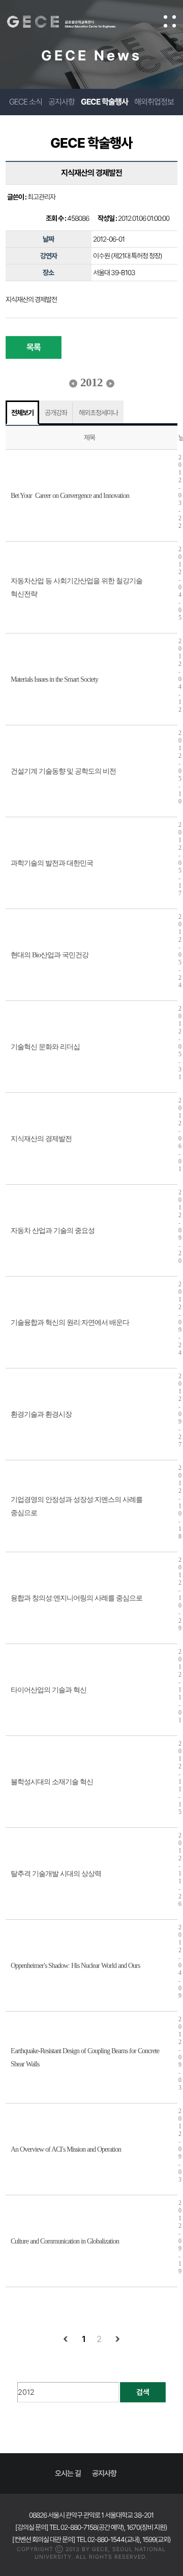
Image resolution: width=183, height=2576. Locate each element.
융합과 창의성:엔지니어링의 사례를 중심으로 (77, 1598)
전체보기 (22, 413)
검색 (143, 2392)
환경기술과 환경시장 (41, 1414)
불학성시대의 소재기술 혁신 (52, 1782)
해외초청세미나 (98, 413)
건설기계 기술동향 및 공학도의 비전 (63, 771)
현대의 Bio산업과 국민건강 (50, 955)
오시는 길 (68, 2473)
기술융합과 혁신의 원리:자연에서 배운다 (70, 1323)
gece (71, 22)
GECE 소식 (26, 102)
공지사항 (62, 102)
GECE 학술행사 (104, 102)
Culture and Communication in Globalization (65, 2241)
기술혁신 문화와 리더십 (45, 1047)
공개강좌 (56, 413)
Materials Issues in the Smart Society (54, 679)
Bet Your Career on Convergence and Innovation (70, 496)
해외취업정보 (154, 102)
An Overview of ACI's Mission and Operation (66, 2149)
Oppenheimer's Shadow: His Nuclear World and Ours (75, 1966)
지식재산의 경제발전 (41, 1139)
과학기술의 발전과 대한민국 (52, 863)
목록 (34, 347)
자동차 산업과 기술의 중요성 (53, 1231)
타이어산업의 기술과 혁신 (49, 1690)
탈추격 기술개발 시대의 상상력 (56, 1874)
